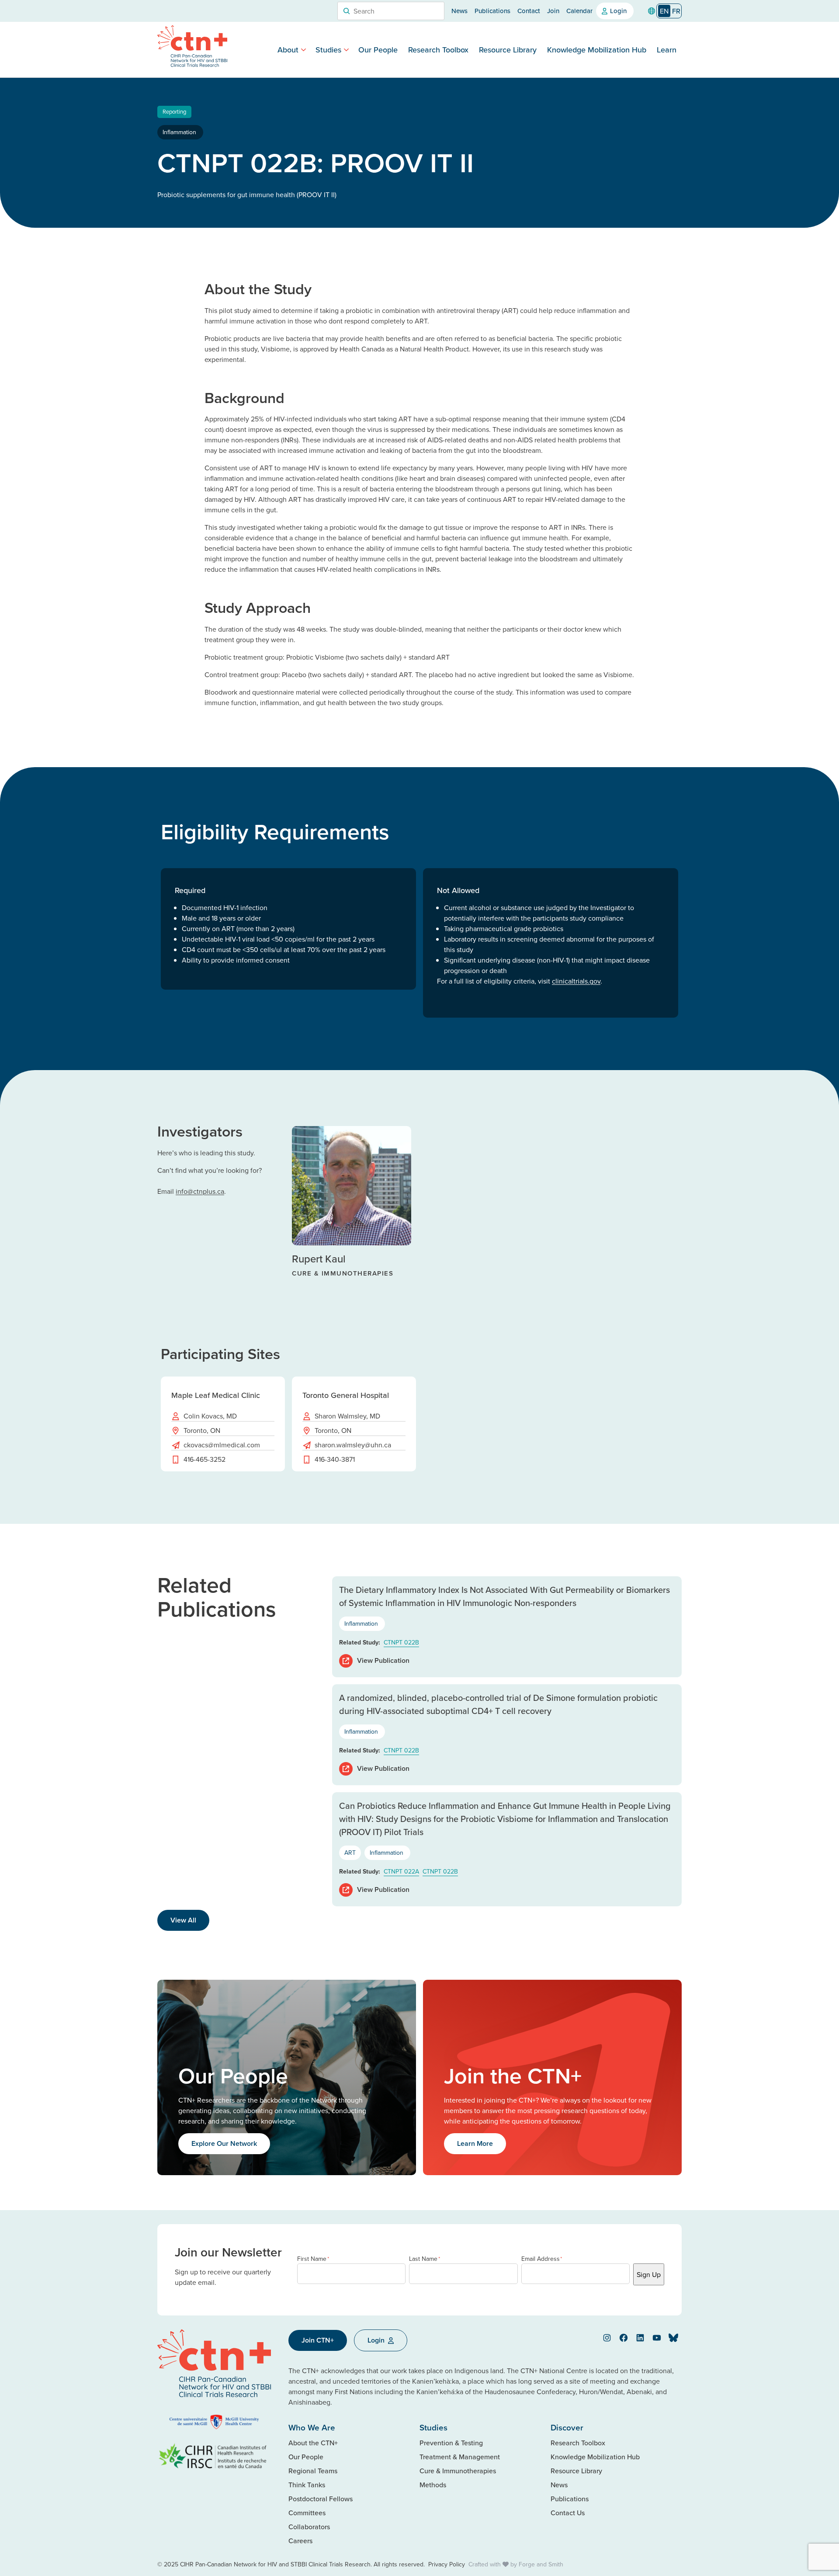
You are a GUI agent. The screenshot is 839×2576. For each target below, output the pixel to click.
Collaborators (309, 2527)
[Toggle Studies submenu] (346, 50)
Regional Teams (313, 2471)
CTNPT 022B (401, 1642)
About (288, 50)
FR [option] (676, 11)
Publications (492, 11)
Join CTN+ (318, 2340)
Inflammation (180, 132)
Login (618, 11)
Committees (307, 2513)
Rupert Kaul (319, 1258)
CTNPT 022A (401, 1871)
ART (350, 1853)
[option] (676, 11)
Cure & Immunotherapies (458, 2471)
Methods (433, 2485)
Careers (300, 2541)
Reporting (174, 111)
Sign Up (649, 2274)
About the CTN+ (313, 2443)
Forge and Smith (541, 2564)
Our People (378, 50)
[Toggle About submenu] (303, 50)
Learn (667, 50)
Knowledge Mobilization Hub (597, 50)
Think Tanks (307, 2485)
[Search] (347, 11)
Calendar (579, 11)
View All (183, 1920)
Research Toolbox (438, 50)
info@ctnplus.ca (200, 1191)
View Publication (383, 1660)
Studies (328, 50)
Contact (529, 11)
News (459, 11)
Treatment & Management (460, 2457)
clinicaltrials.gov (576, 981)
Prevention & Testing (451, 2443)
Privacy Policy (447, 2564)
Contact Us (568, 2513)
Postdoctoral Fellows (321, 2499)
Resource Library (508, 50)
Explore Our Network (224, 2143)
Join (553, 11)
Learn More (475, 2143)
